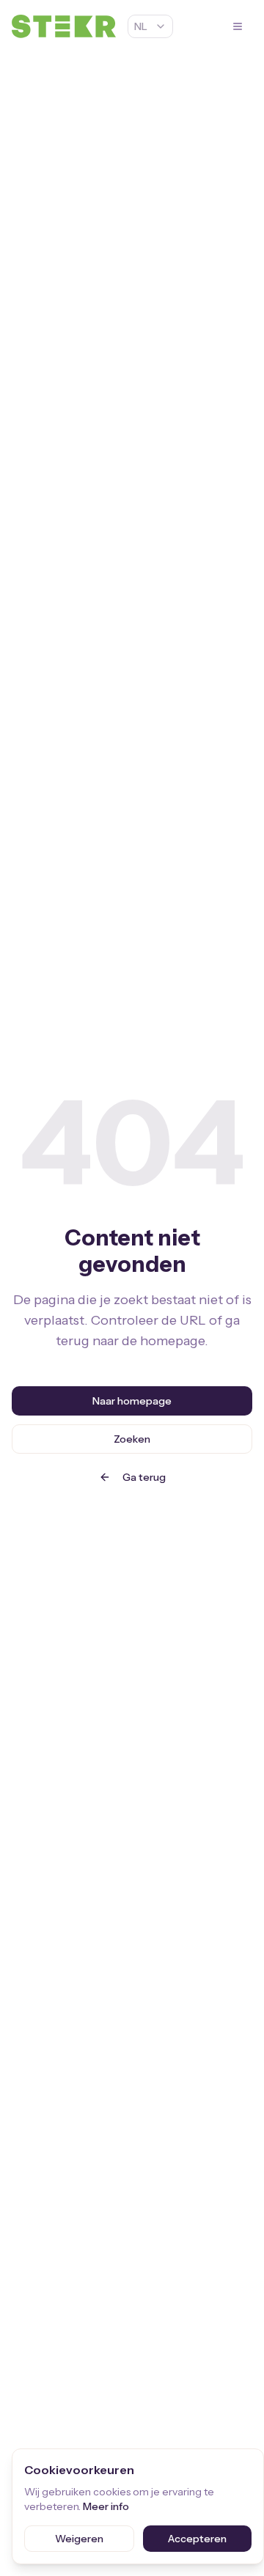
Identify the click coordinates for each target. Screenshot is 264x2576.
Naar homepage (132, 1401)
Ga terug (144, 1477)
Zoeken (132, 1439)
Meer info (106, 2506)
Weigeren (79, 2539)
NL (141, 26)
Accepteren (197, 2539)
